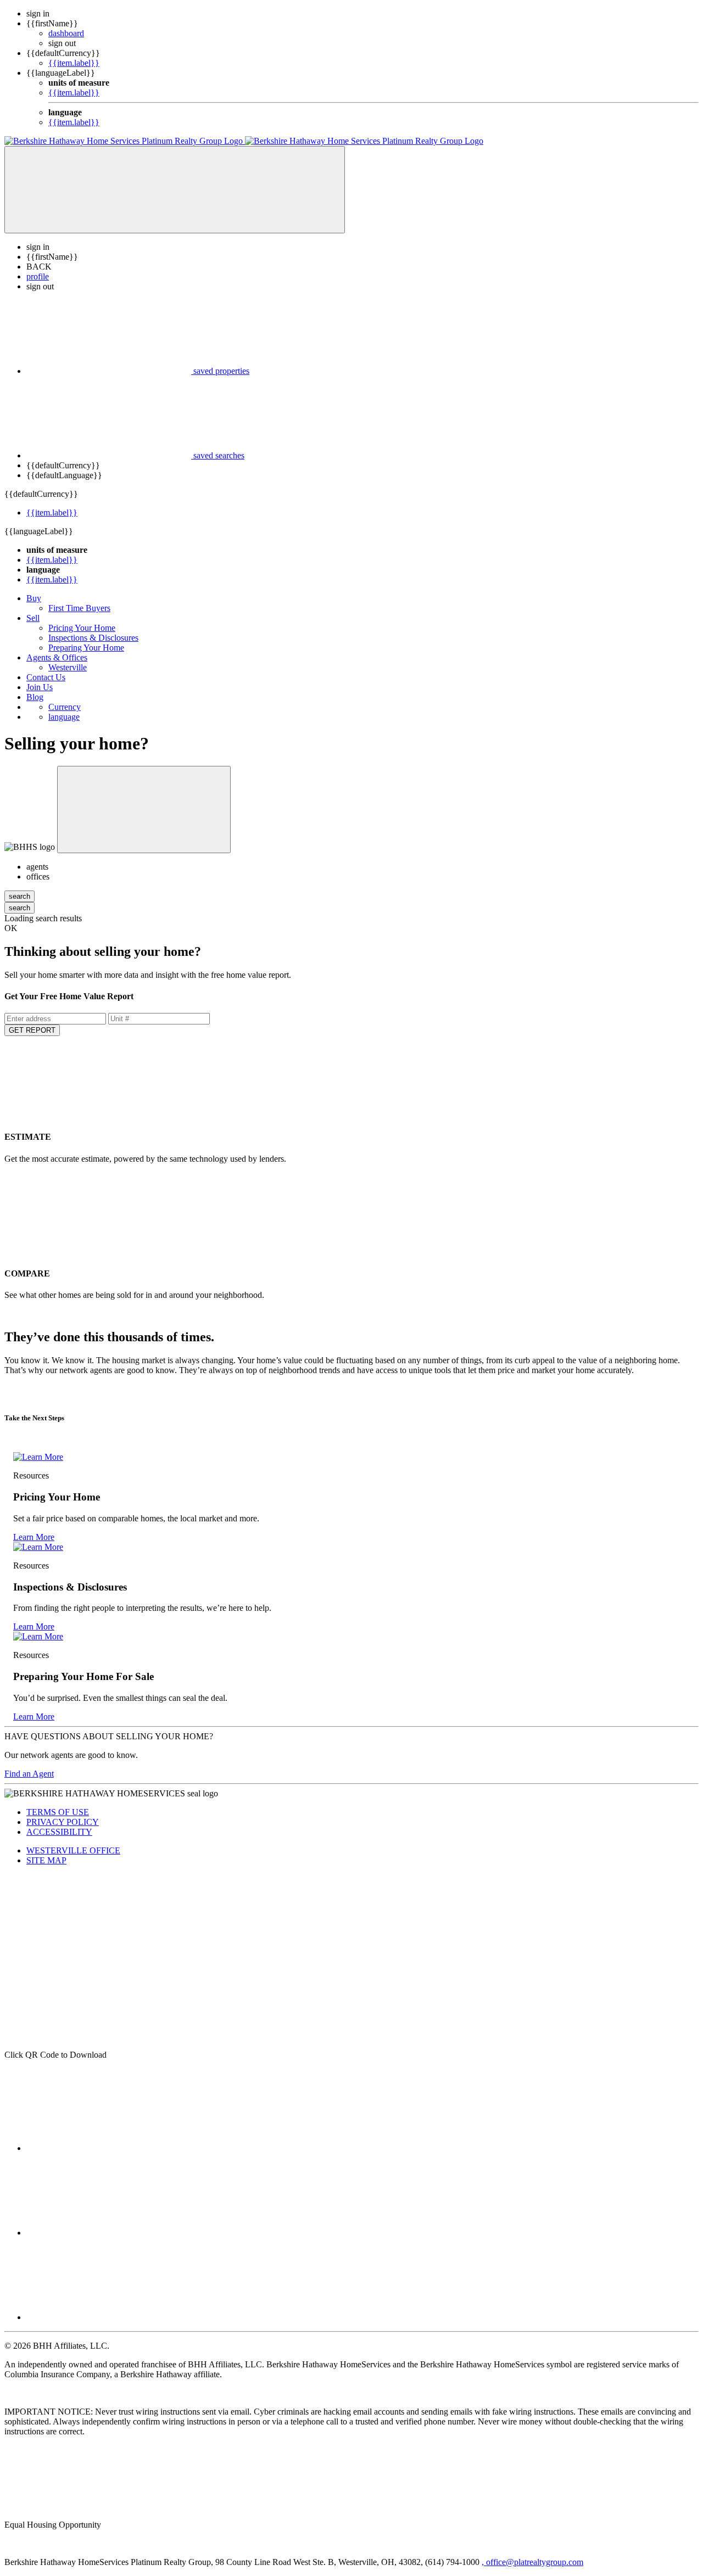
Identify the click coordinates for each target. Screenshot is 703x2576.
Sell (33, 618)
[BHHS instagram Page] (109, 2317)
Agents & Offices (57, 657)
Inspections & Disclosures (93, 638)
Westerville (68, 667)
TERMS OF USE (58, 1812)
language (64, 717)
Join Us (40, 687)
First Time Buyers (79, 608)
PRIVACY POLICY (63, 1822)
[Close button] (144, 810)
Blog (35, 697)
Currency (65, 707)
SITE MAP (46, 1860)
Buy (34, 598)
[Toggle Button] (175, 190)
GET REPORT (32, 1030)
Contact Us (46, 677)
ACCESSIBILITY (59, 1832)
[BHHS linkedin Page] (109, 2233)
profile (38, 276)
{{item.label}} (74, 63)
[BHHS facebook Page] (109, 2148)
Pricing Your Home (82, 628)
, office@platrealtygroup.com (532, 2562)
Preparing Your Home (86, 648)
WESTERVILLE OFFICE (73, 1850)
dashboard (66, 33)
